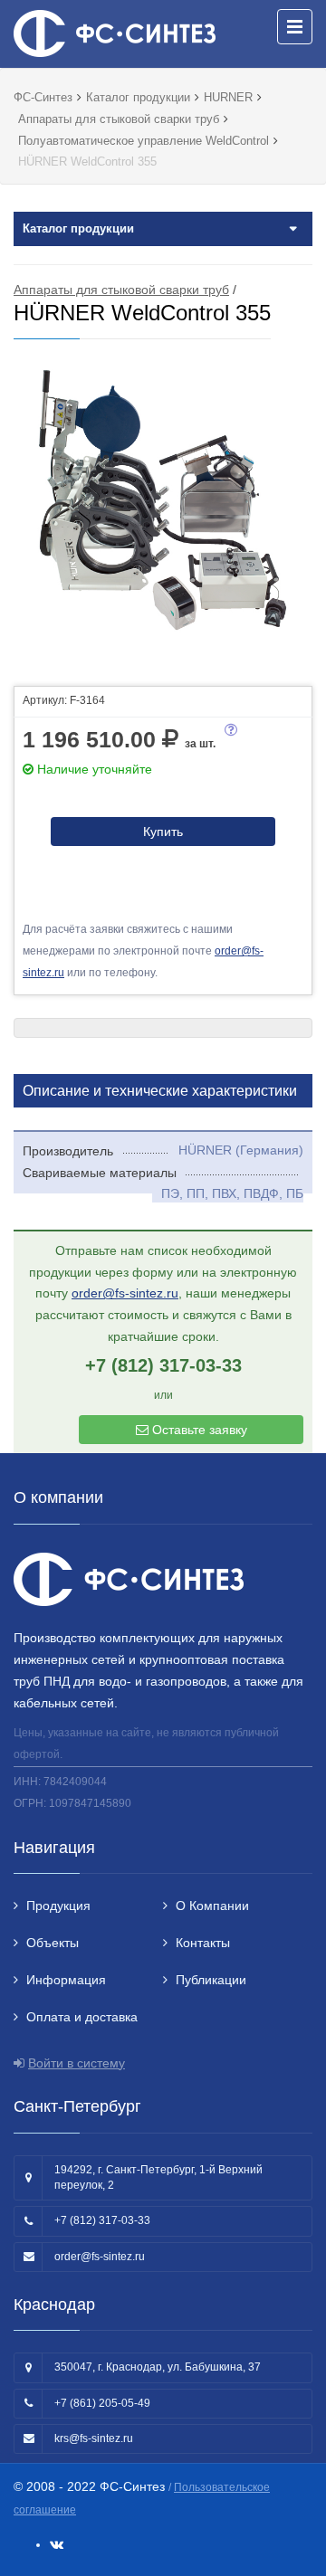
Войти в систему (77, 2063)
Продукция (58, 1906)
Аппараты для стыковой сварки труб (121, 290)
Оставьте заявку (198, 1430)
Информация (66, 1980)
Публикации (211, 1980)
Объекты (53, 1943)
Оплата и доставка (82, 2017)
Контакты (203, 1943)
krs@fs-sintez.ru (94, 2438)
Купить (163, 832)
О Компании (212, 1906)
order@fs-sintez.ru (125, 1293)
